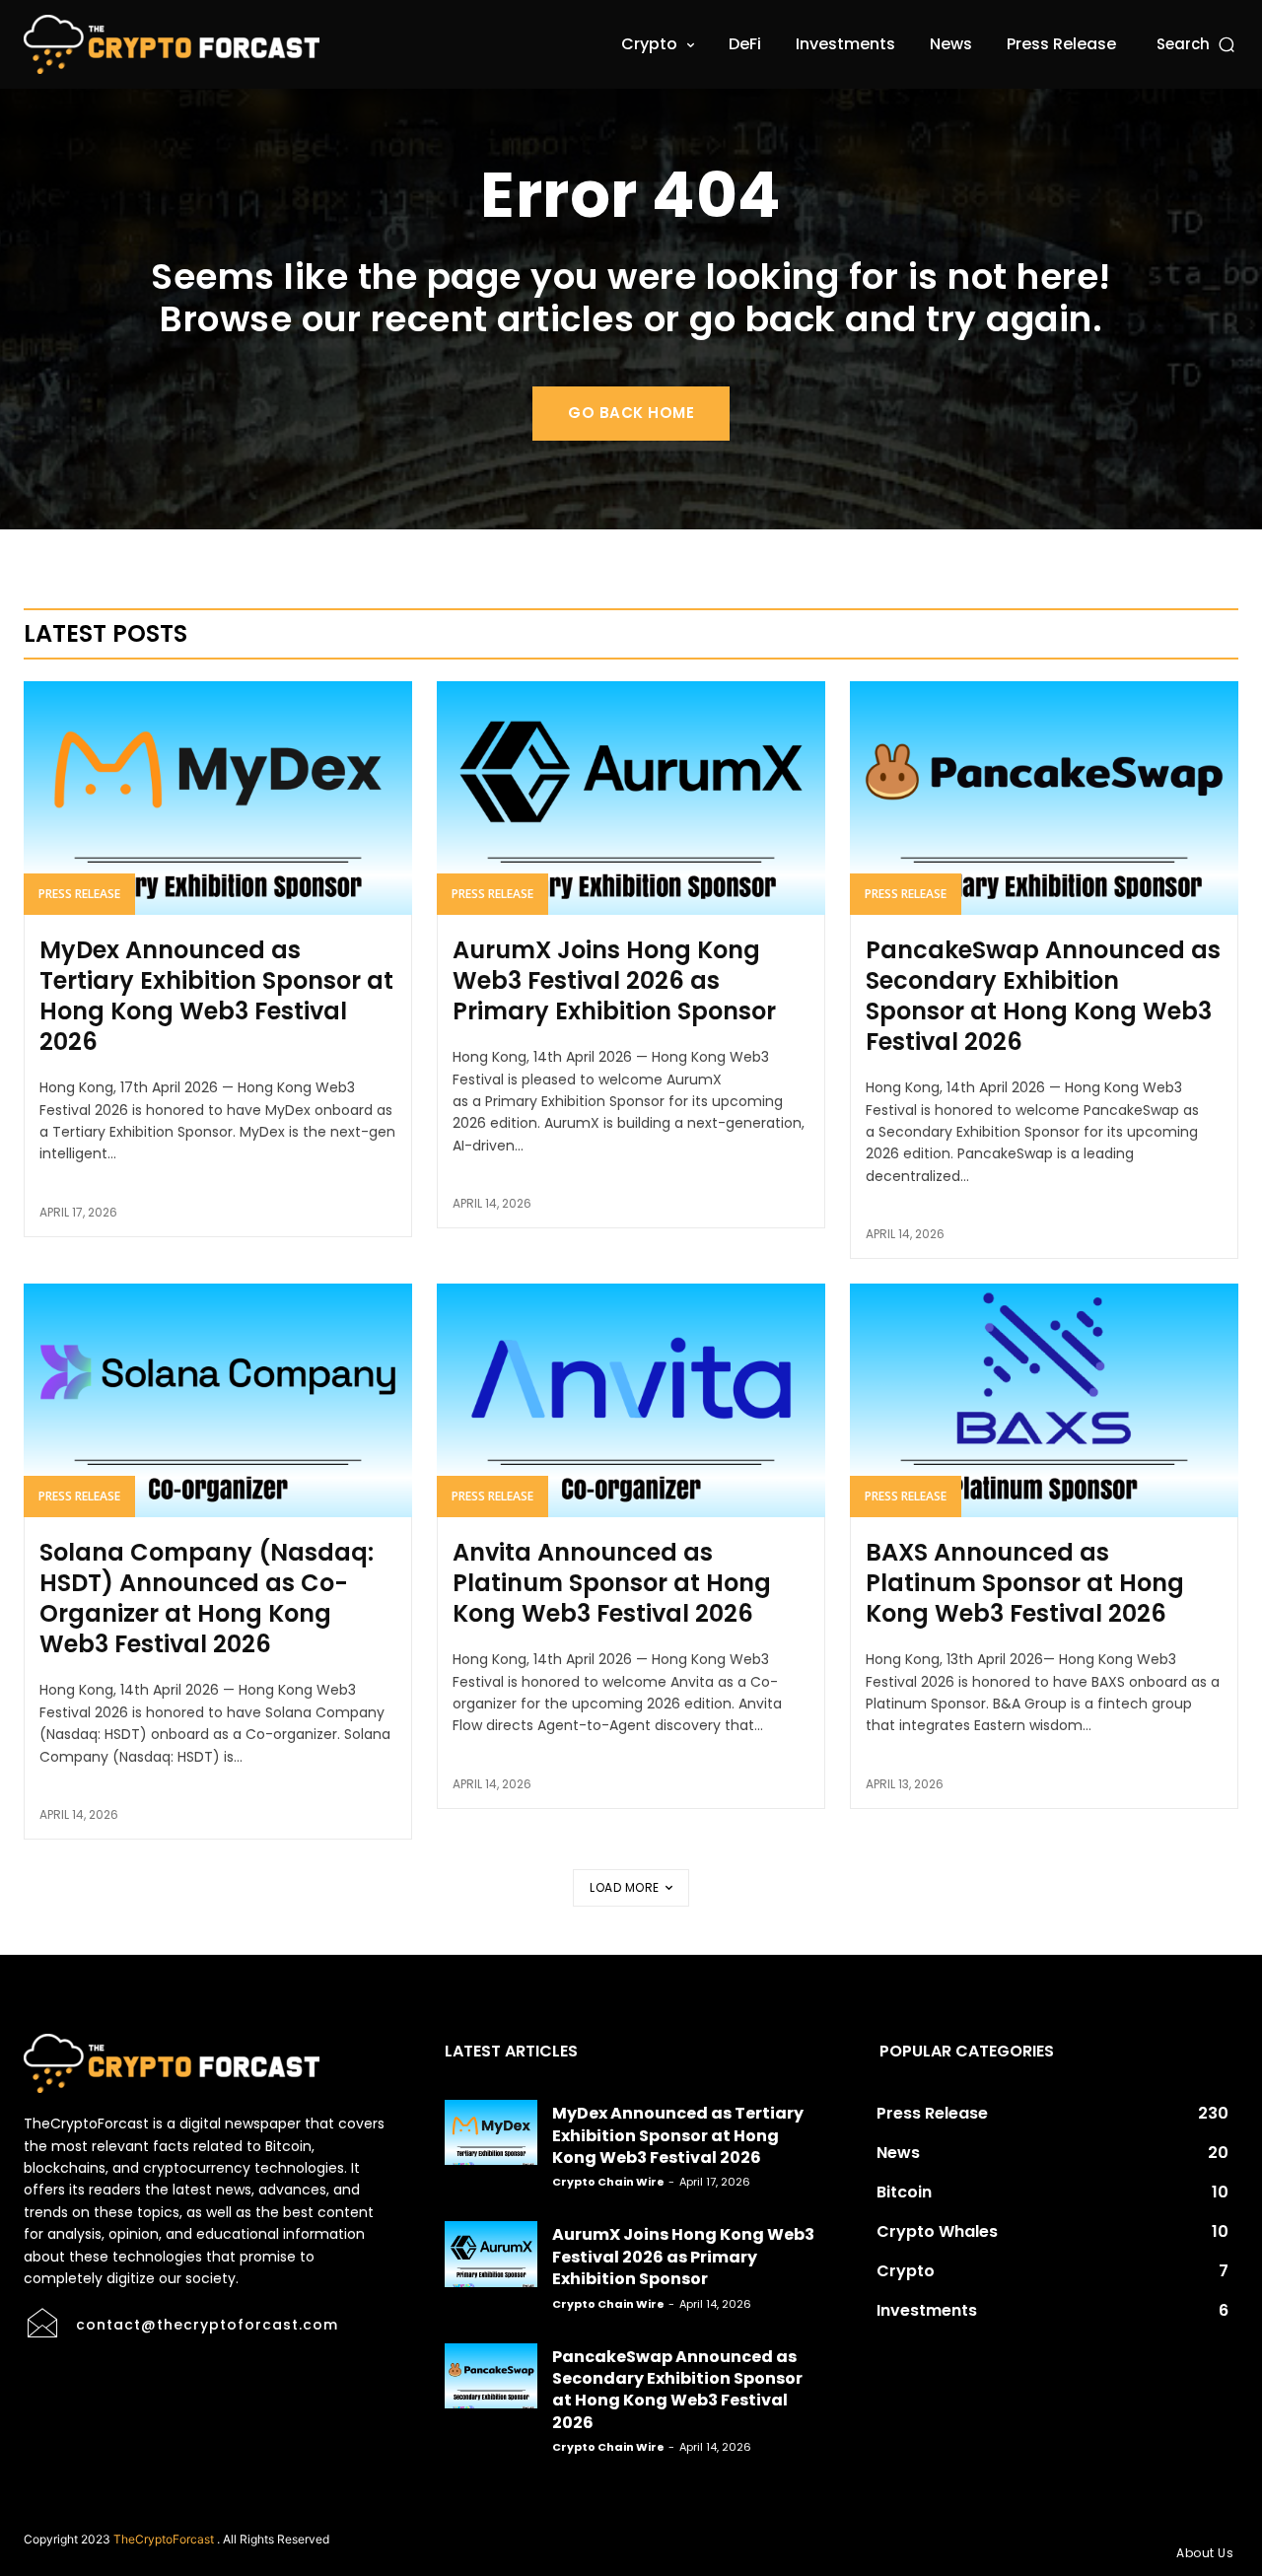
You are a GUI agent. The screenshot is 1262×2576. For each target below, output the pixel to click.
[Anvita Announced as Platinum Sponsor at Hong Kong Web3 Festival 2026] (631, 1400)
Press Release (79, 894)
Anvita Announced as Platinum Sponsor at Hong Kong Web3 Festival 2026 (612, 1583)
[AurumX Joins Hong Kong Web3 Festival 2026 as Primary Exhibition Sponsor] (631, 798)
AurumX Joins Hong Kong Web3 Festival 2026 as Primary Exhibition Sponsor (614, 980)
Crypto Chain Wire (608, 2182)
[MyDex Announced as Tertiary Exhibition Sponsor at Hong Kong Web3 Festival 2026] (218, 798)
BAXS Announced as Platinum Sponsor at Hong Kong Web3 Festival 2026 (1025, 1583)
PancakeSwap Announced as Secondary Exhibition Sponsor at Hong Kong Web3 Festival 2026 (1043, 996)
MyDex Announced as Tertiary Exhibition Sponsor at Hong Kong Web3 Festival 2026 (216, 996)
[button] (1197, 44)
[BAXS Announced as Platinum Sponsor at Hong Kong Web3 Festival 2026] (1044, 1400)
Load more (625, 1887)
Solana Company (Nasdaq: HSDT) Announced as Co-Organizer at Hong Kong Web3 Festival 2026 (207, 1599)
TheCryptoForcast (164, 2539)
